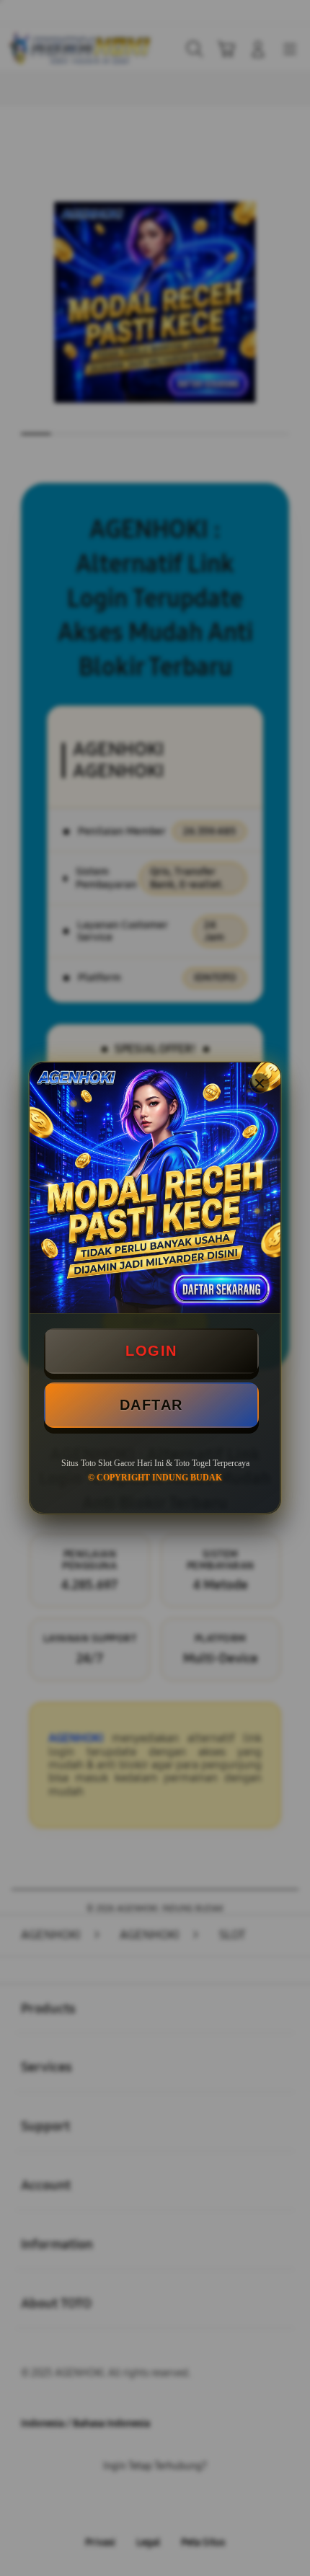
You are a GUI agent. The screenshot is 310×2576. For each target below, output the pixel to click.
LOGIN (151, 1351)
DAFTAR (151, 1405)
